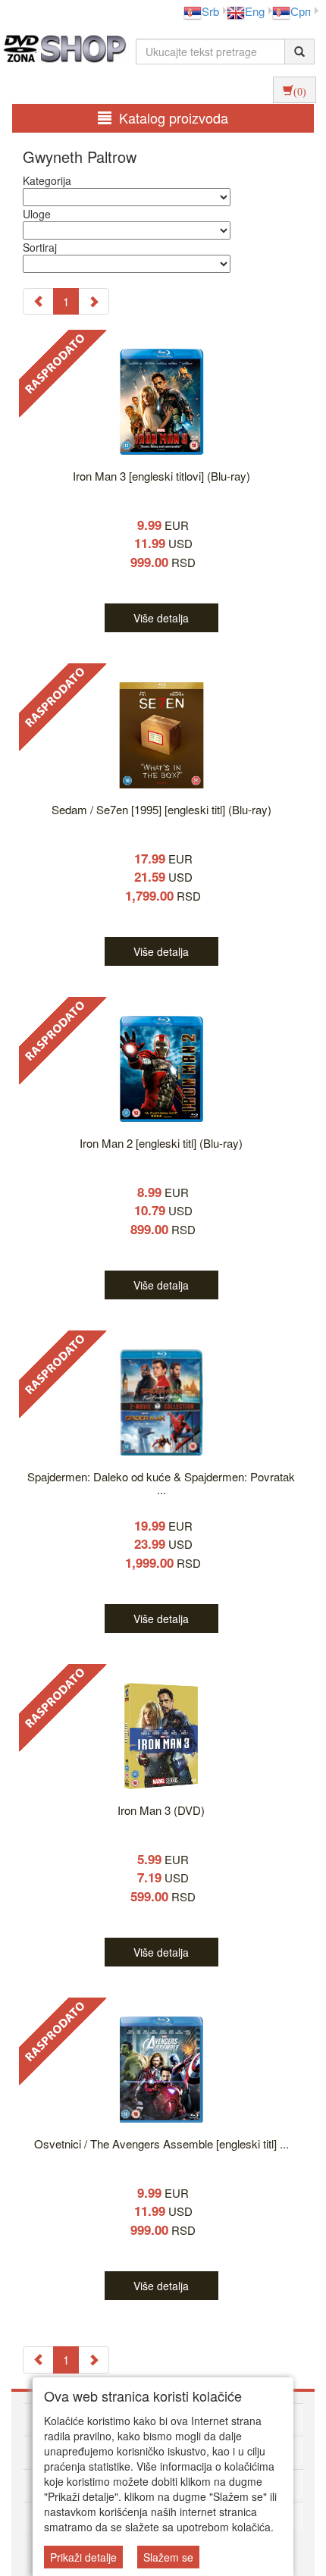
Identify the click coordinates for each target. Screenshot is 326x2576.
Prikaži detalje (83, 2557)
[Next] (94, 301)
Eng (255, 11)
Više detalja (161, 618)
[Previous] (38, 301)
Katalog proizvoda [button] (174, 118)
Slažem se (168, 2557)
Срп (301, 11)
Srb (210, 11)
